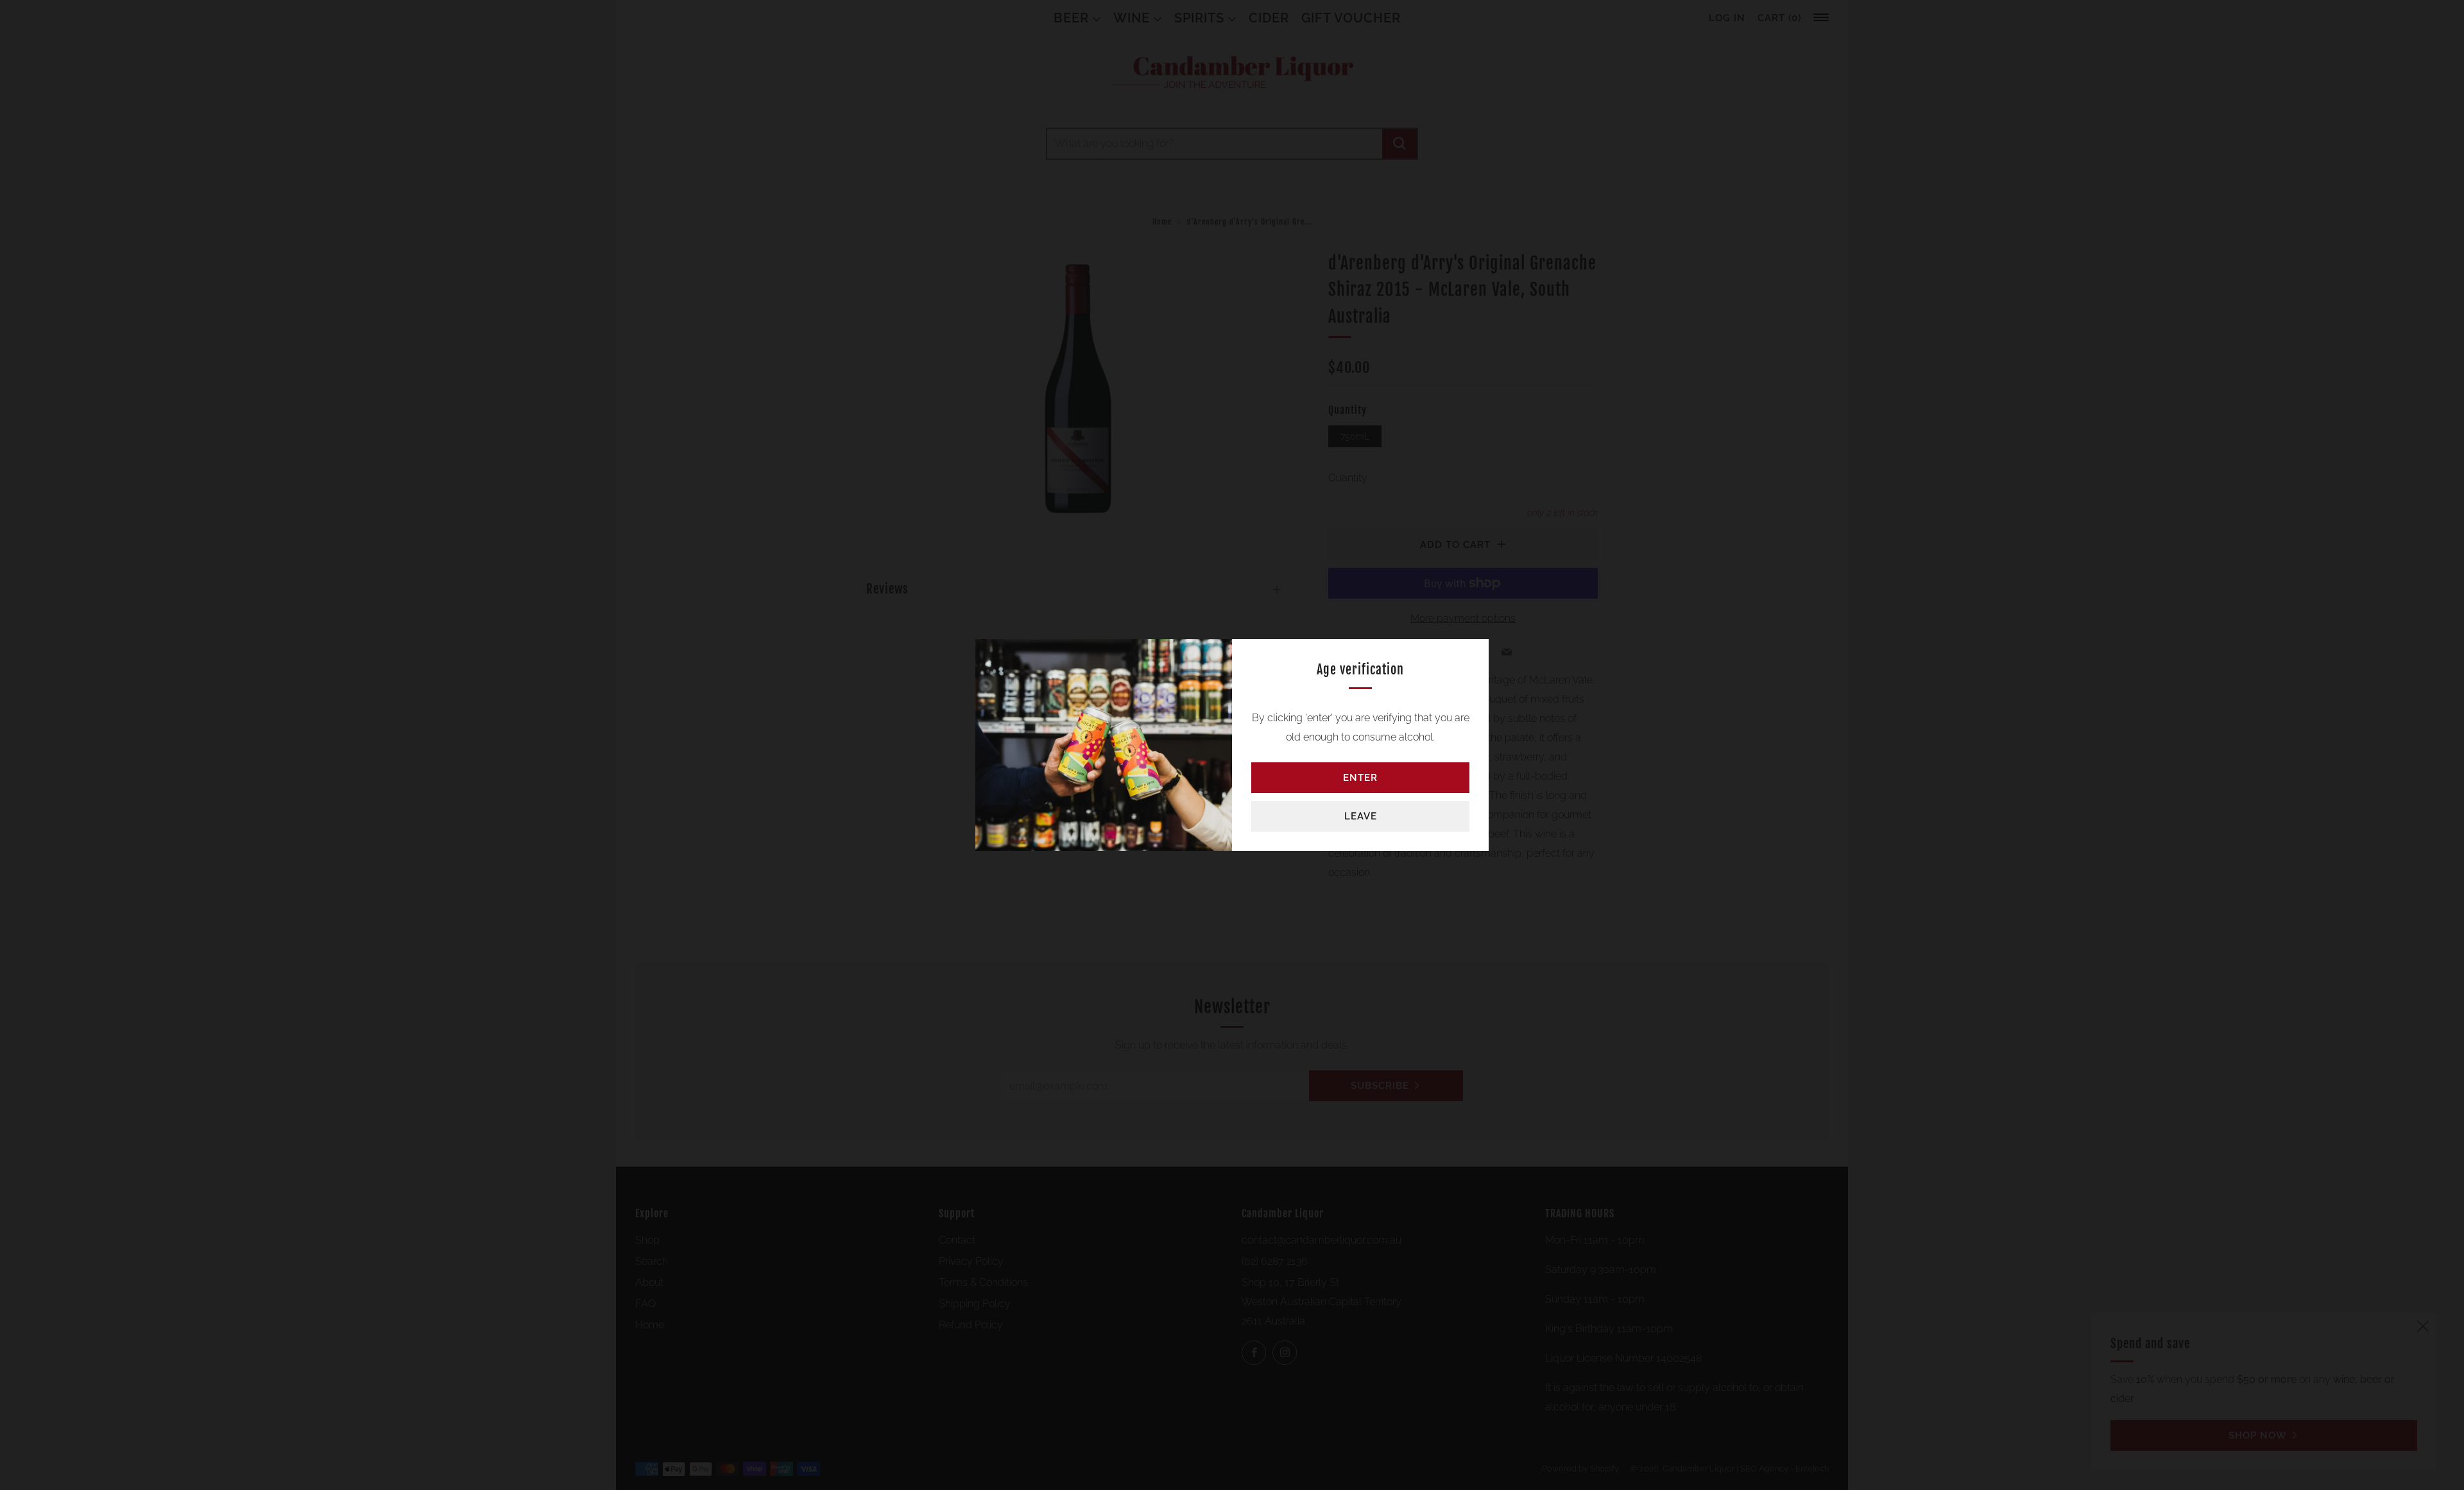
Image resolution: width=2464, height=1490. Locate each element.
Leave (1361, 816)
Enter (1360, 778)
